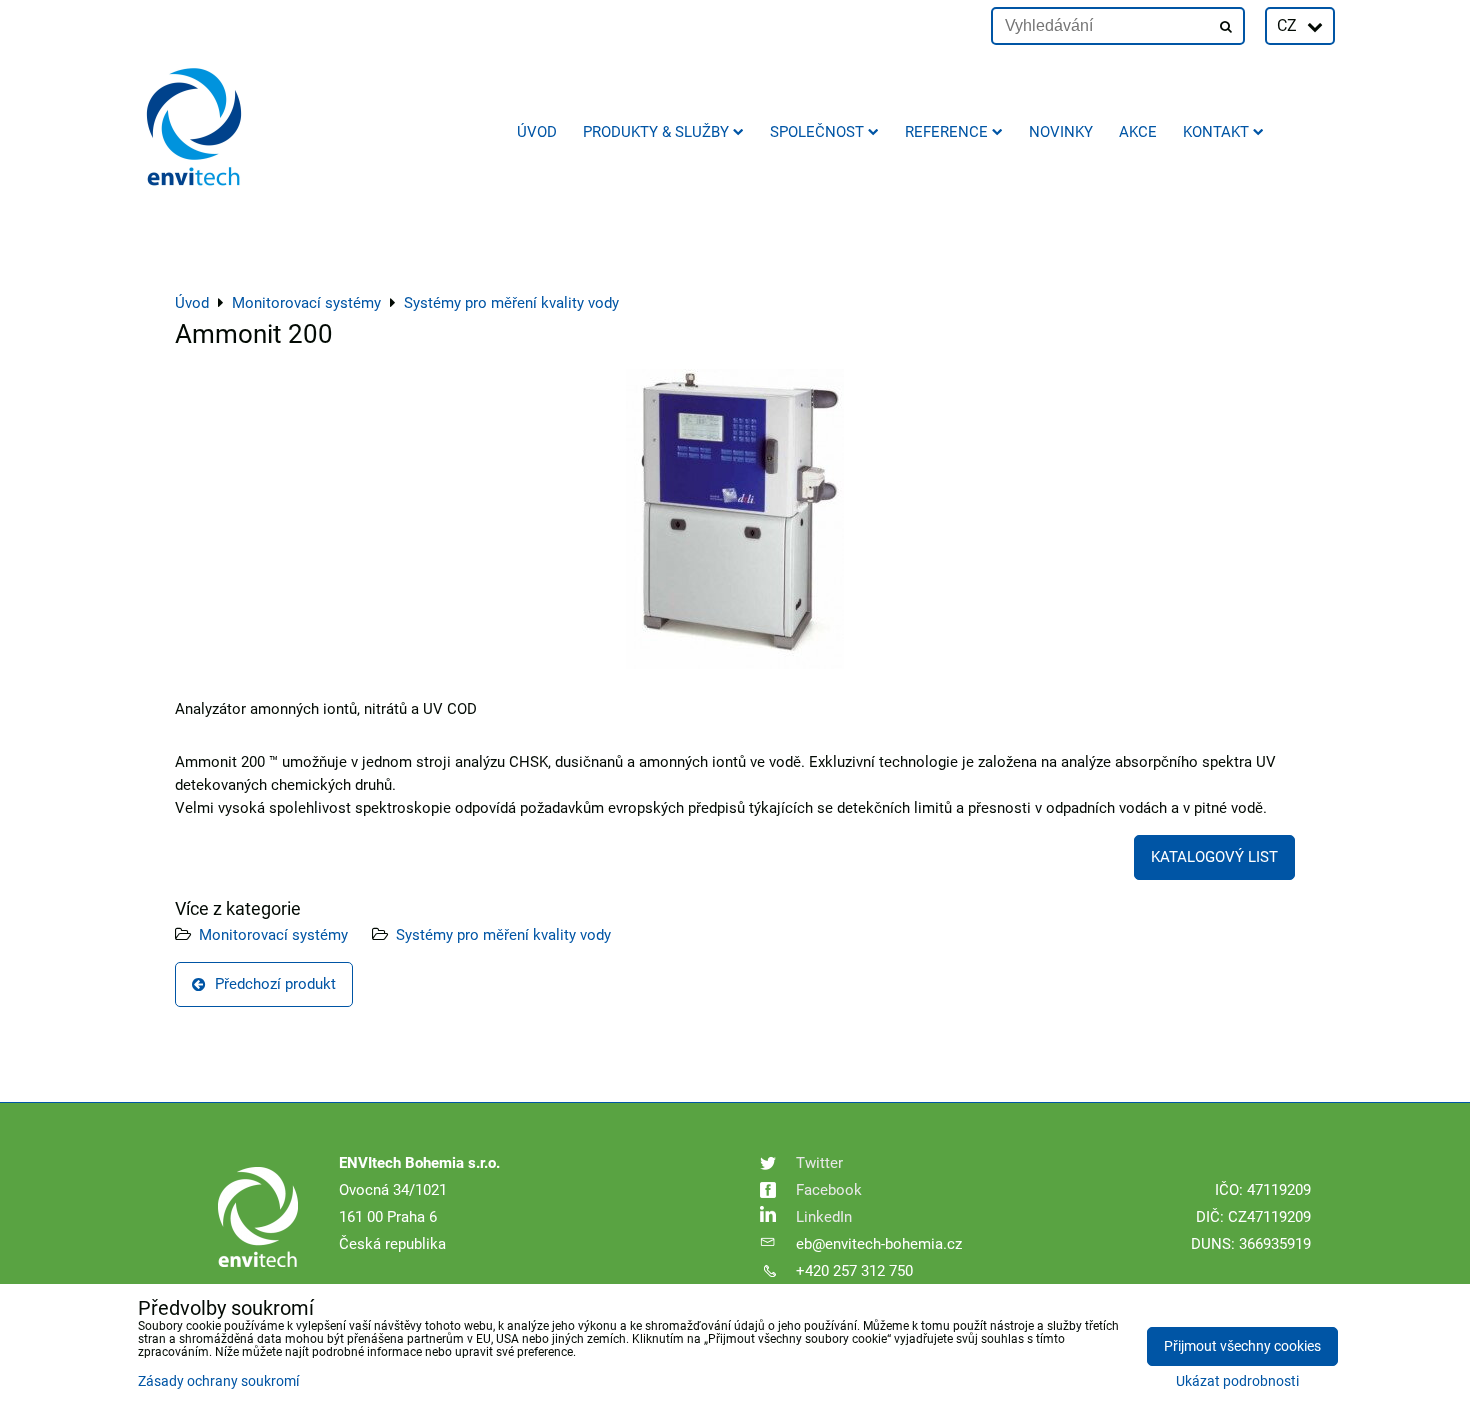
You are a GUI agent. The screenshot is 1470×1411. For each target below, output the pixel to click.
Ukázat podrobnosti (1237, 1382)
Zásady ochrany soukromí (218, 1381)
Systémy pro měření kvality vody (503, 935)
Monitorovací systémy (273, 935)
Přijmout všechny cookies (1242, 1346)
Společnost (817, 132)
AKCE (1138, 132)
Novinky (1061, 132)
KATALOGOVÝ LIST (1214, 857)
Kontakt (1216, 132)
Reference (946, 132)
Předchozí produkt (275, 984)
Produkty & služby (656, 132)
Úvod (537, 132)
